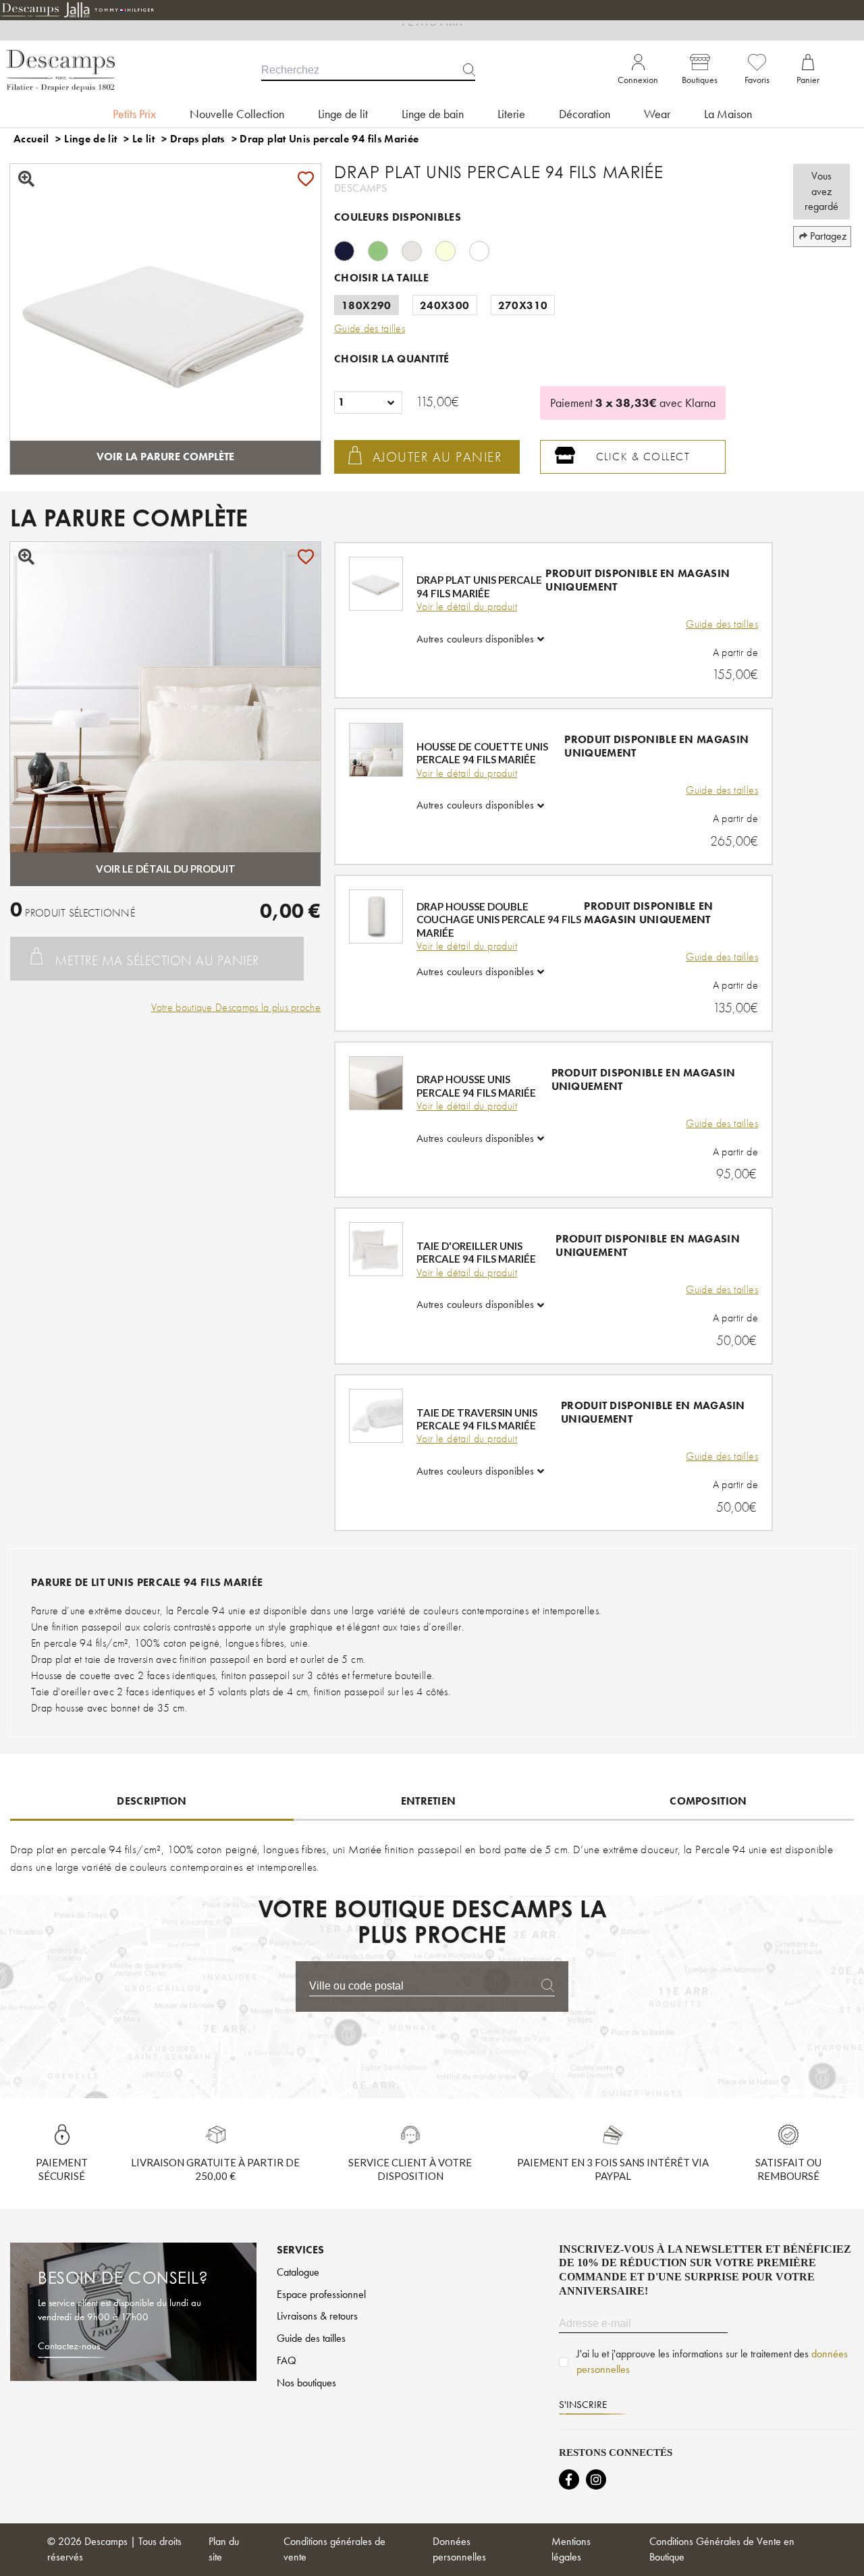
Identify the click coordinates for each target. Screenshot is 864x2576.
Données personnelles (459, 2549)
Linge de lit (90, 139)
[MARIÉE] (486, 249)
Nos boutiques (306, 2383)
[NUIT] (351, 249)
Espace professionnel (321, 2294)
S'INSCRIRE (583, 2405)
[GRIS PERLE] (418, 249)
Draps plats (197, 139)
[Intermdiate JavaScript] (569, 2479)
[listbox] (368, 403)
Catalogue (298, 2272)
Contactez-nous (69, 2346)
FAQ (287, 2360)
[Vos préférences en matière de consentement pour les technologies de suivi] (840, 2552)
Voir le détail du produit (467, 607)
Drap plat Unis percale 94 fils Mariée (329, 139)
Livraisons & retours (317, 2316)
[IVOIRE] (452, 249)
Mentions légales (571, 2549)
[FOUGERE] (385, 249)
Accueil (31, 139)
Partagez (828, 236)
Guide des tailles (722, 624)
